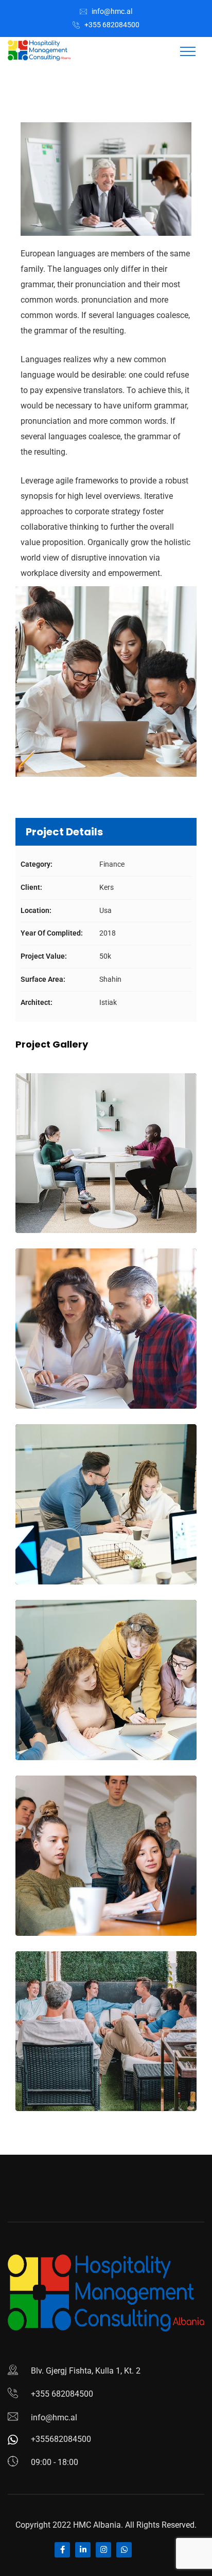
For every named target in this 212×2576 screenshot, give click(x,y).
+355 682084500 (112, 25)
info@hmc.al (112, 11)
